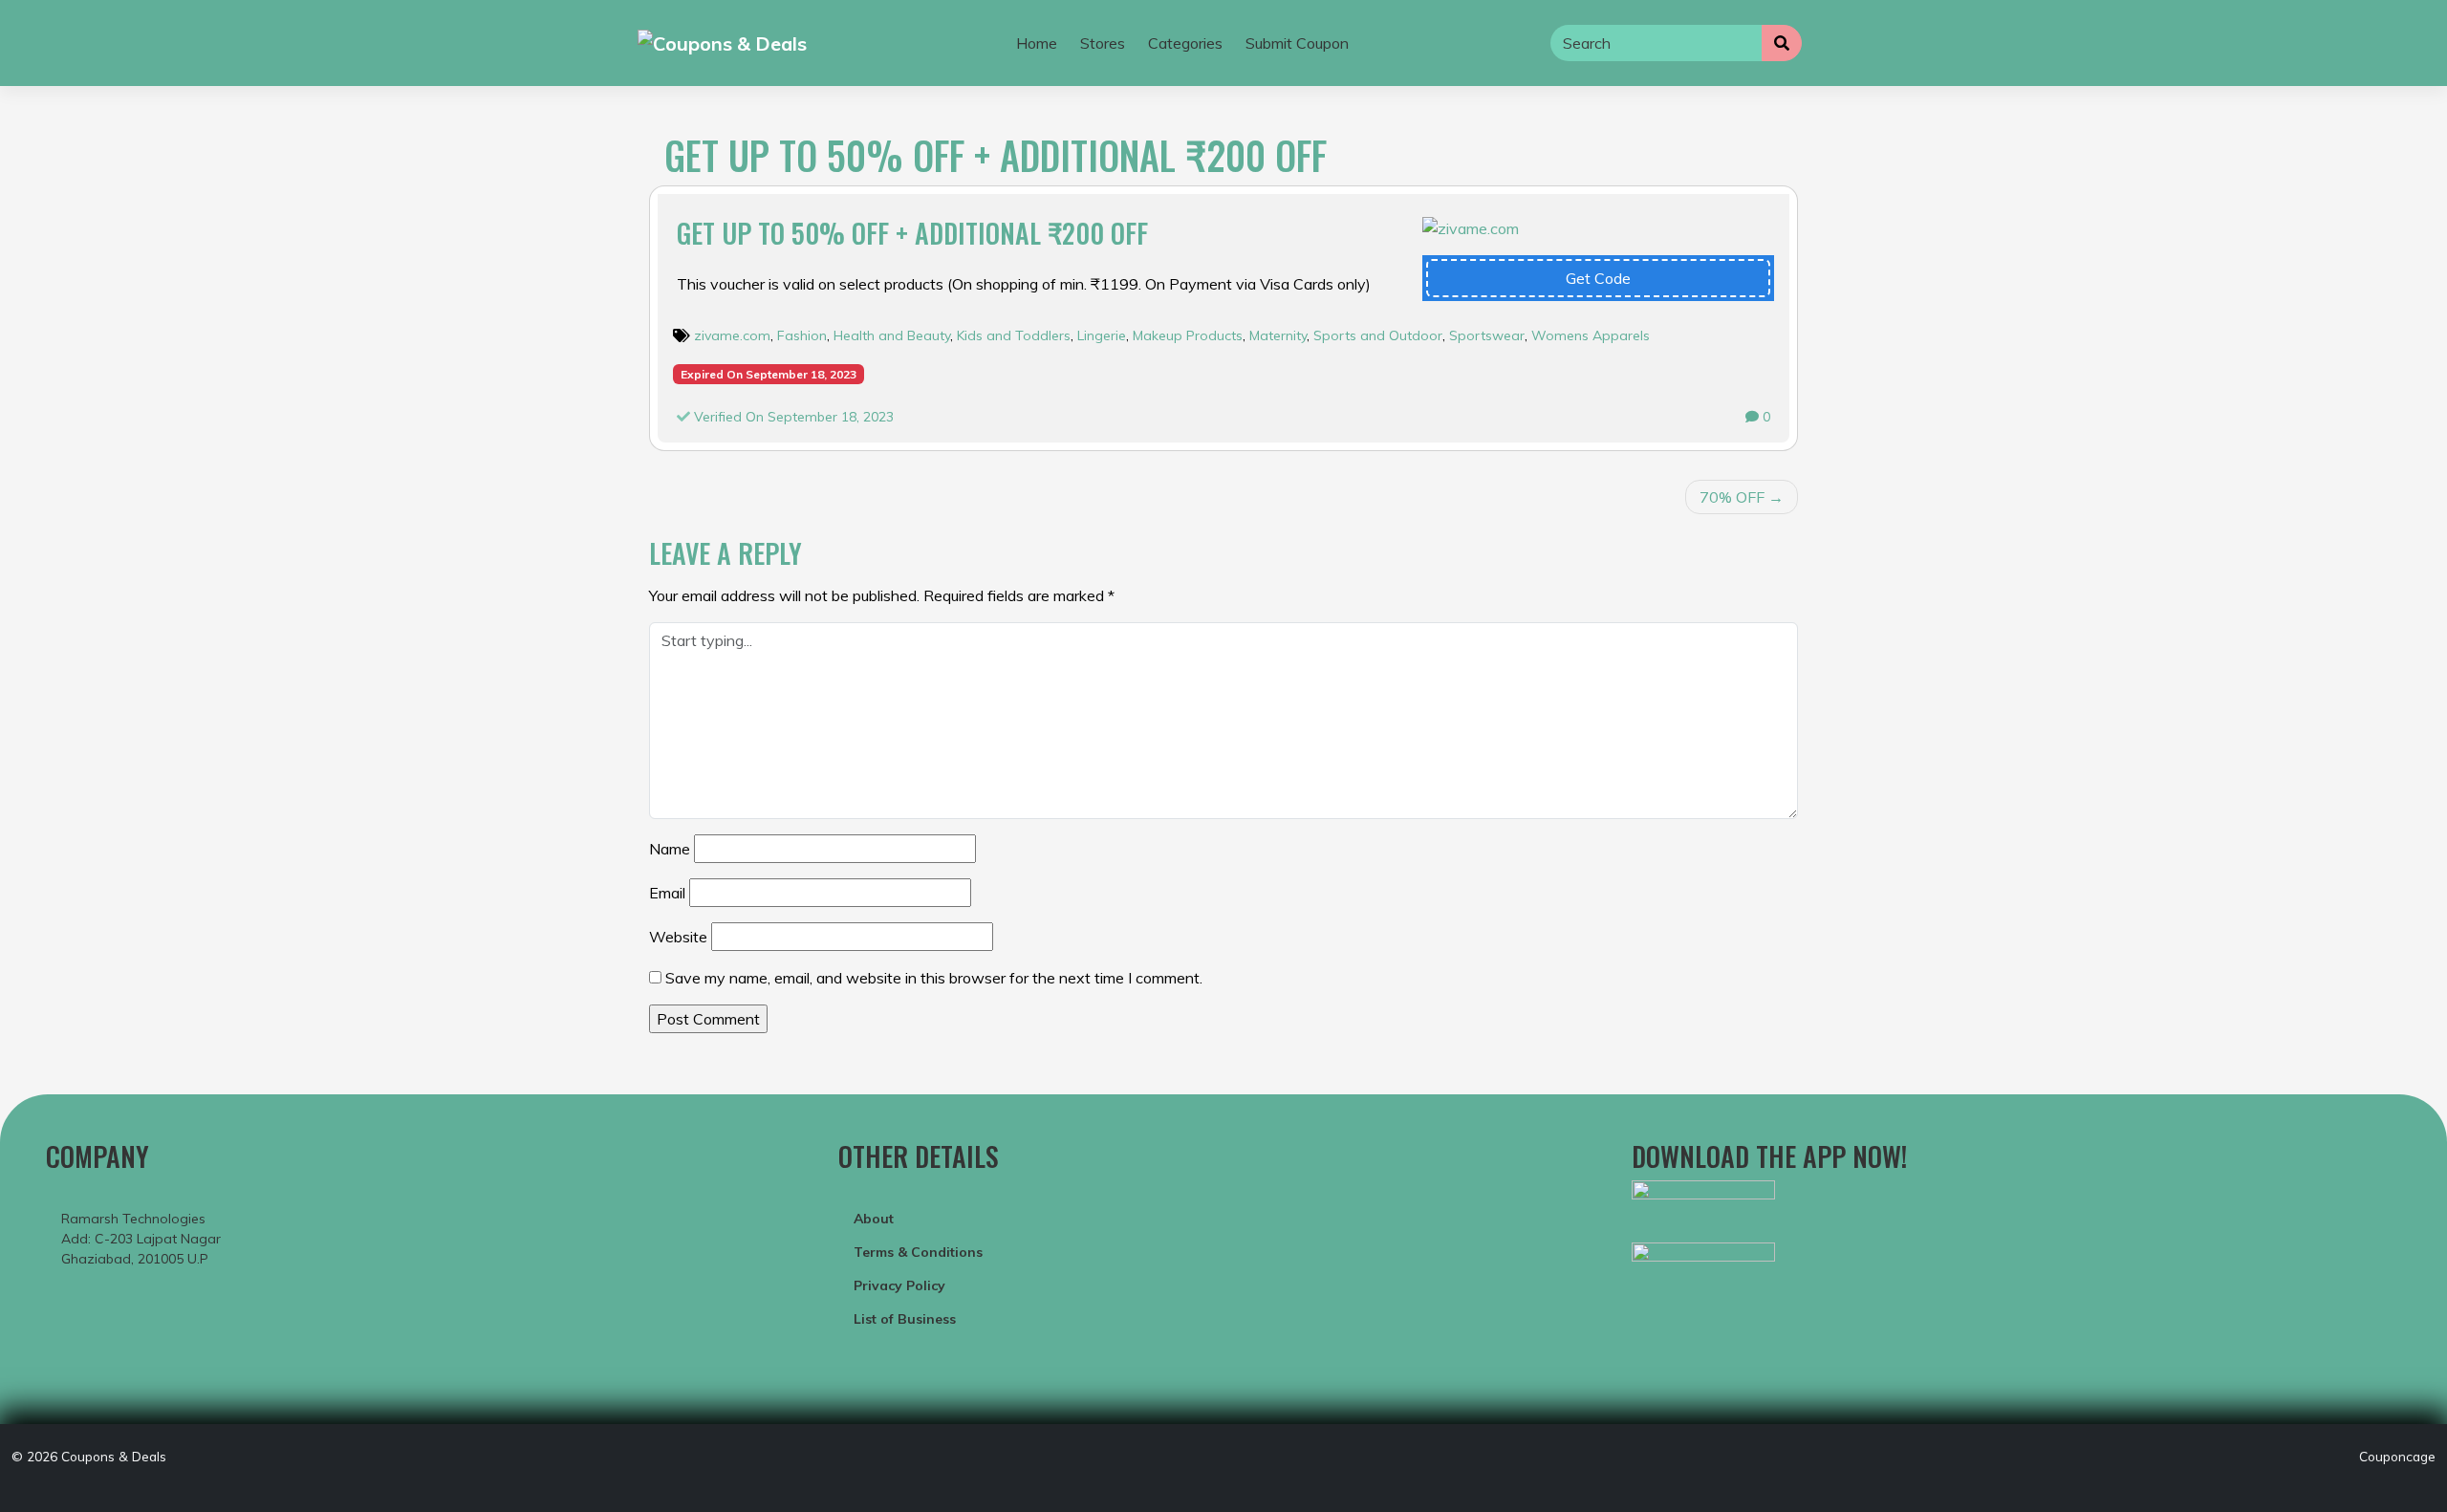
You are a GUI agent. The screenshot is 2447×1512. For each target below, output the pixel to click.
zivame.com (732, 335)
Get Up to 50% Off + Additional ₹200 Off (912, 233)
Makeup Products (1188, 335)
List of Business (905, 1319)
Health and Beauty (892, 335)
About (874, 1219)
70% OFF (1732, 497)
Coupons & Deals (114, 1456)
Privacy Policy (899, 1285)
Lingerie (1102, 335)
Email (667, 893)
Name (670, 849)
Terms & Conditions (918, 1252)
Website (678, 937)
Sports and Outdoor (1378, 335)
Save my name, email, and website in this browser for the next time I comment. (934, 978)
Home (1037, 43)
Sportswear (1487, 335)
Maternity (1278, 335)
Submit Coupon (1297, 43)
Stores (1103, 43)
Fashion (802, 335)
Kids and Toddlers (1014, 335)
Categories (1185, 43)
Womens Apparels (1591, 335)
